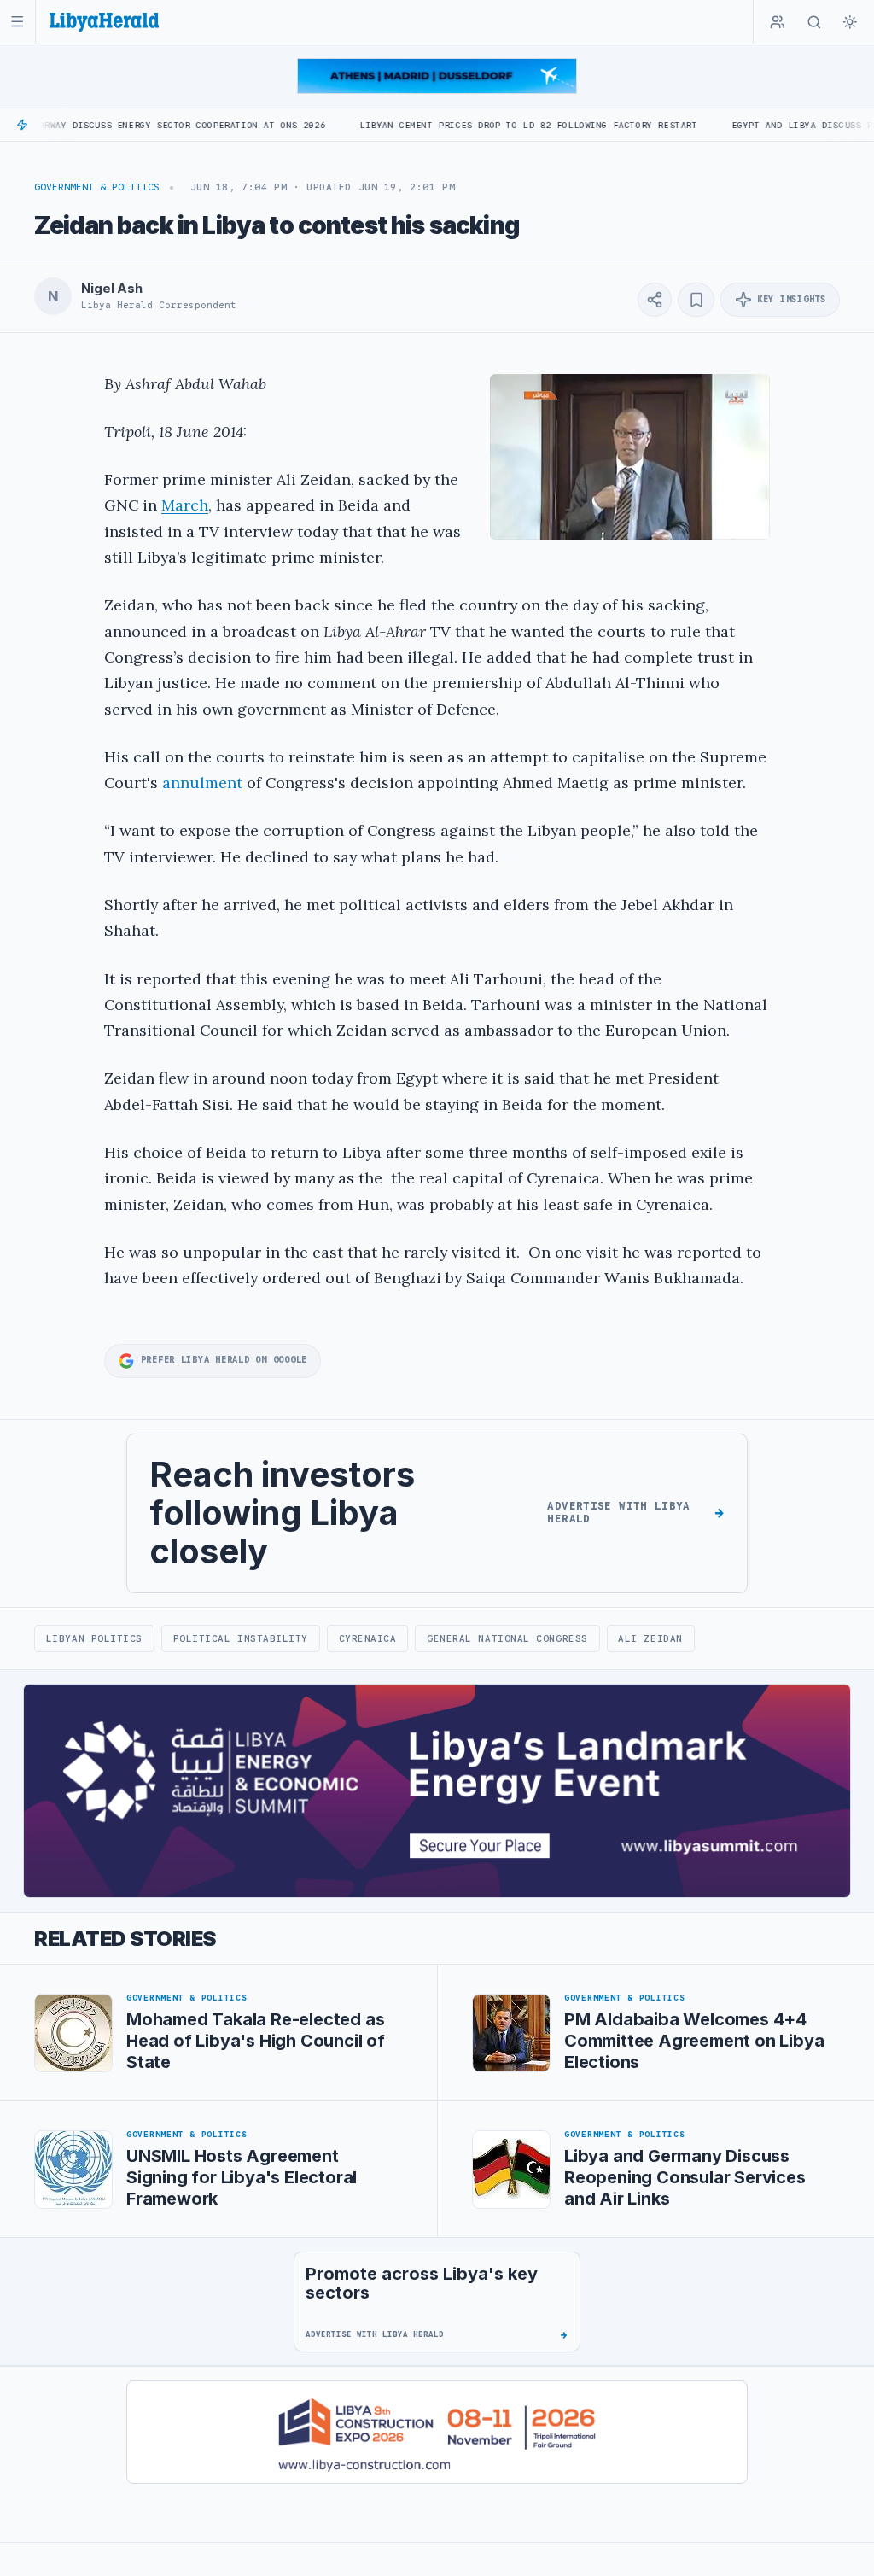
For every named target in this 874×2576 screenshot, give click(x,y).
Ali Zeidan (650, 1638)
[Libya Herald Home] (104, 22)
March (185, 505)
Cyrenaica (368, 1638)
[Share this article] (655, 300)
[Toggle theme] (850, 22)
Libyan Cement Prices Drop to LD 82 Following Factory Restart (458, 125)
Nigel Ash (112, 289)
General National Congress (507, 1638)
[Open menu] (17, 22)
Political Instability (241, 1638)
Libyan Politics (94, 1638)
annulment (202, 783)
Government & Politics (97, 187)
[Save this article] (696, 300)
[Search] (814, 22)
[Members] (778, 22)
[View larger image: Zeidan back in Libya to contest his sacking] (630, 457)
